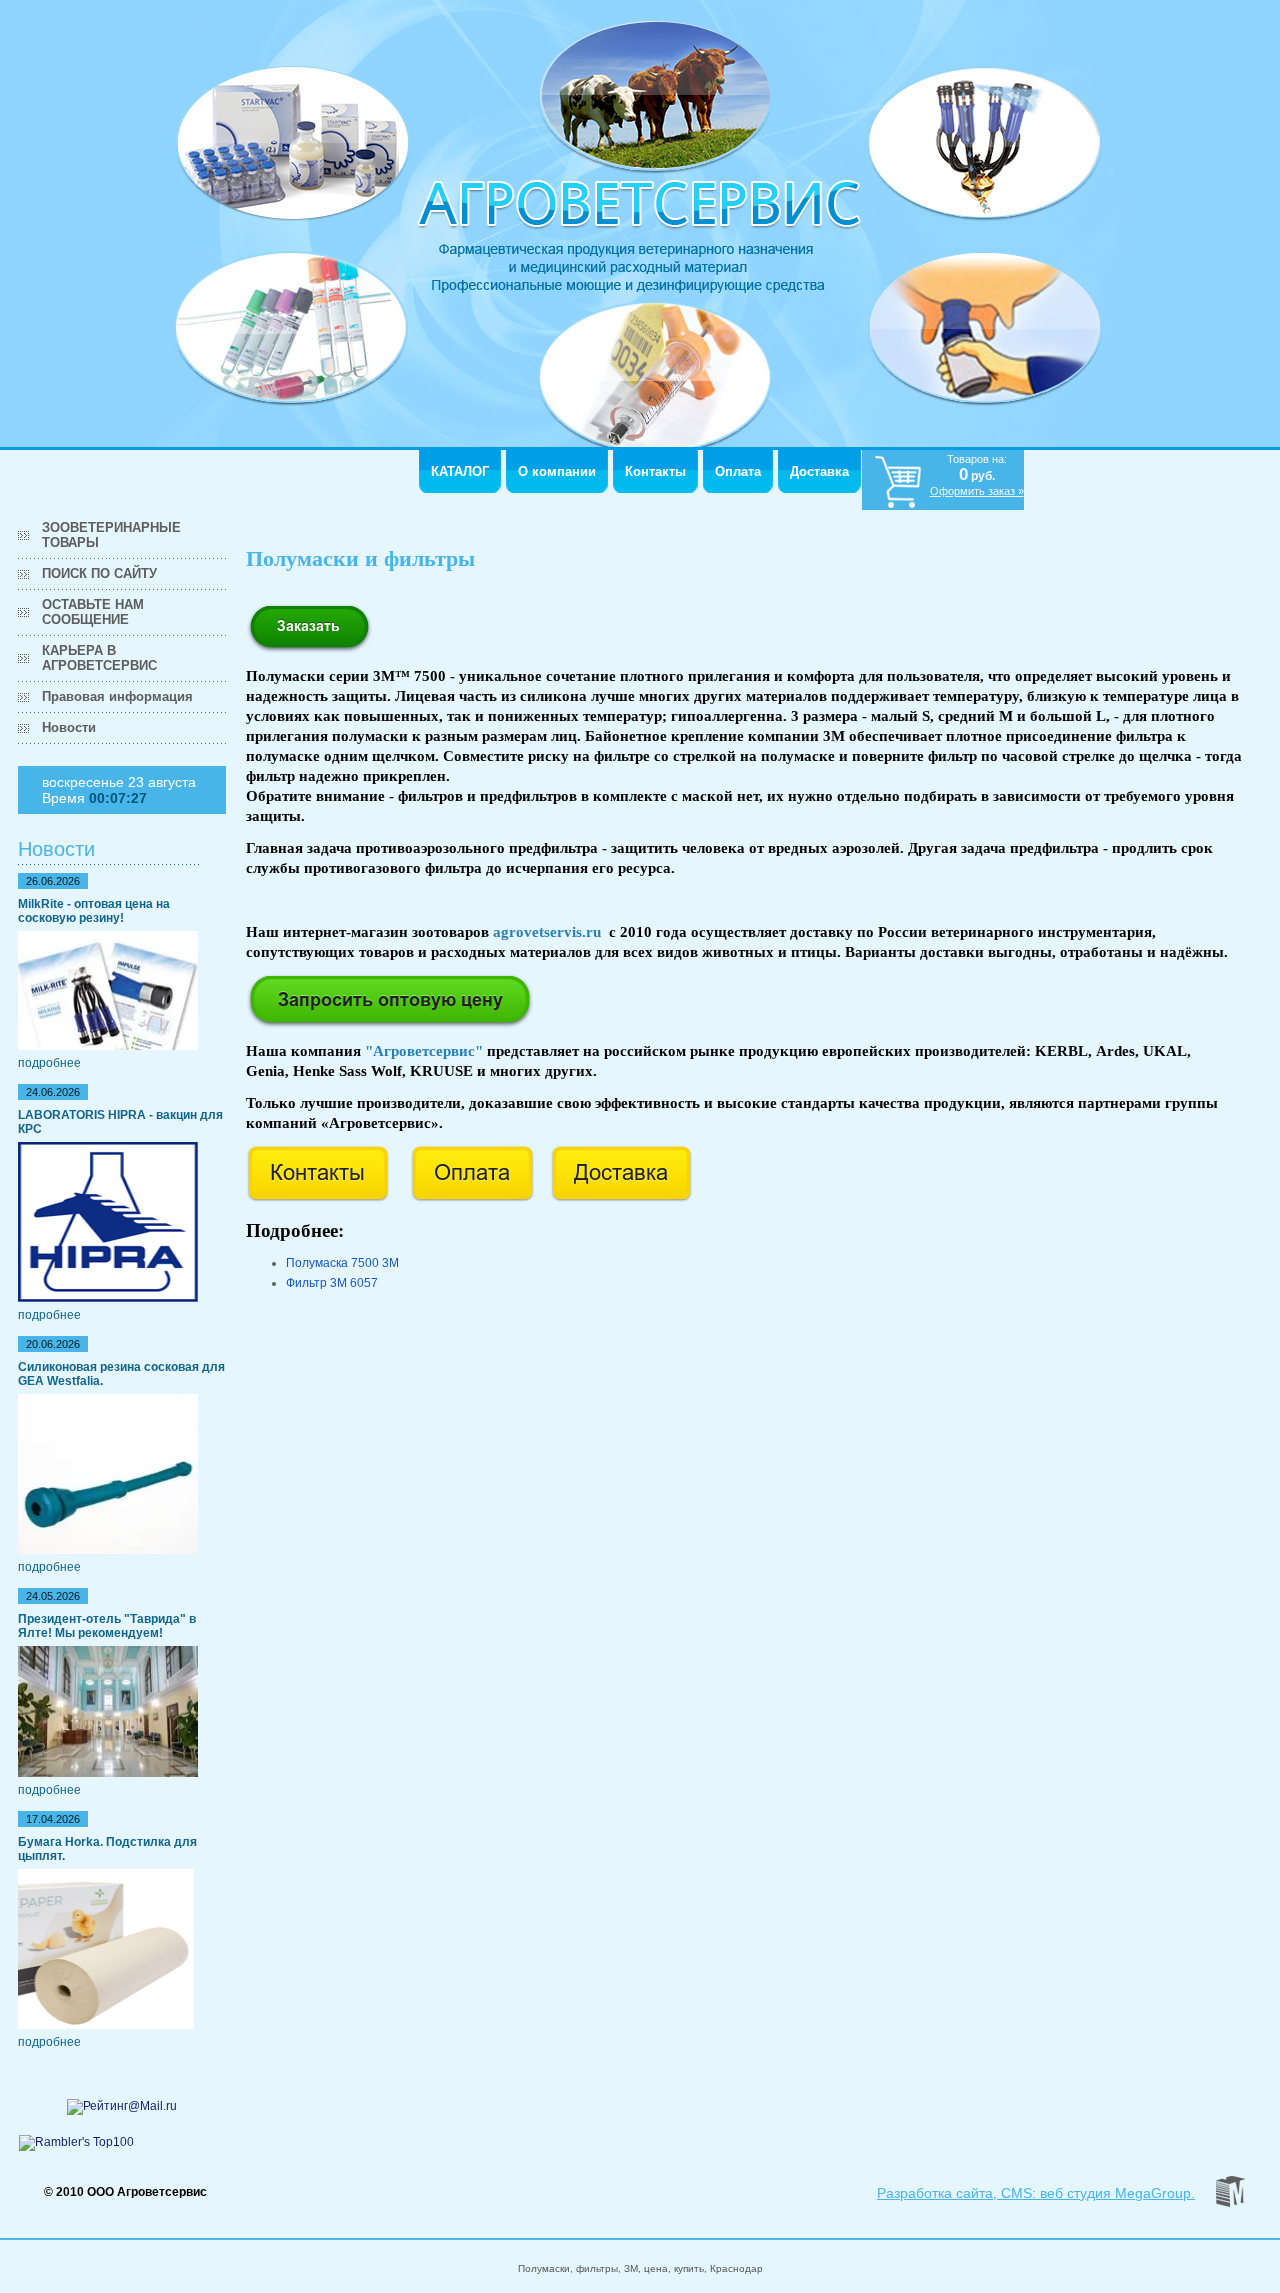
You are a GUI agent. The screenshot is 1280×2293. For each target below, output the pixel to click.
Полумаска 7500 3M (342, 1263)
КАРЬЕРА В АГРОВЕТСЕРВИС (99, 658)
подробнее (49, 1063)
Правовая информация (117, 696)
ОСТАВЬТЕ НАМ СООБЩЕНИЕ (93, 612)
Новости (69, 727)
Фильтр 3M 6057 (332, 1283)
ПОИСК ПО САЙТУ (99, 573)
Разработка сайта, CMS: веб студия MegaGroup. (1036, 2193)
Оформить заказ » (977, 491)
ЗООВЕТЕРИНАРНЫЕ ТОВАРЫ (111, 535)
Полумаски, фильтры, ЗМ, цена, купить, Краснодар (640, 2268)
